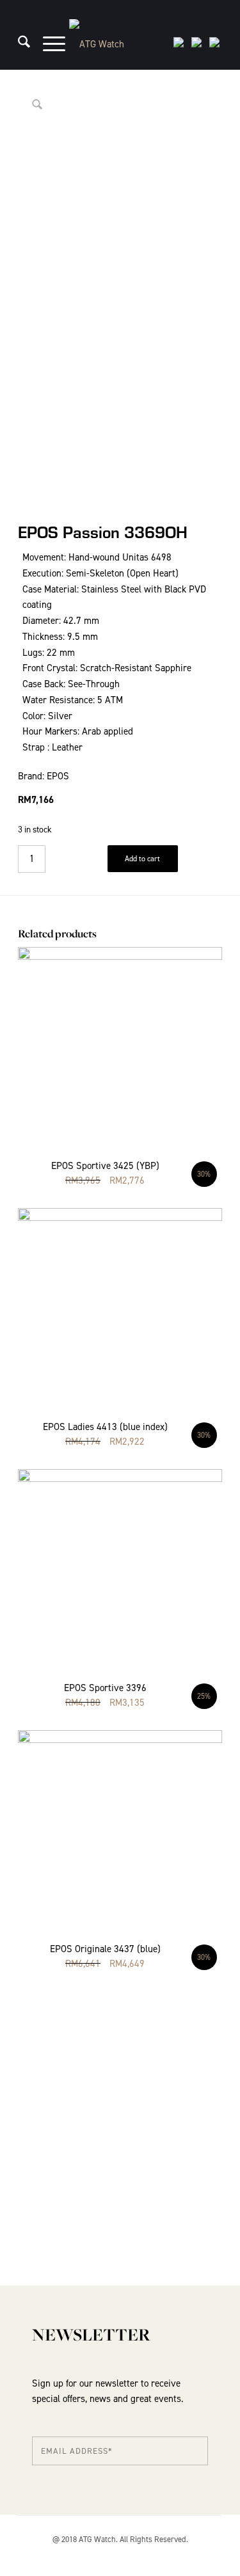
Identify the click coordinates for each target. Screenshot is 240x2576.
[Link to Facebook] (212, 2554)
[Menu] (48, 44)
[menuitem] (18, 44)
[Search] (18, 44)
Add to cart (142, 859)
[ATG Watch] (120, 44)
